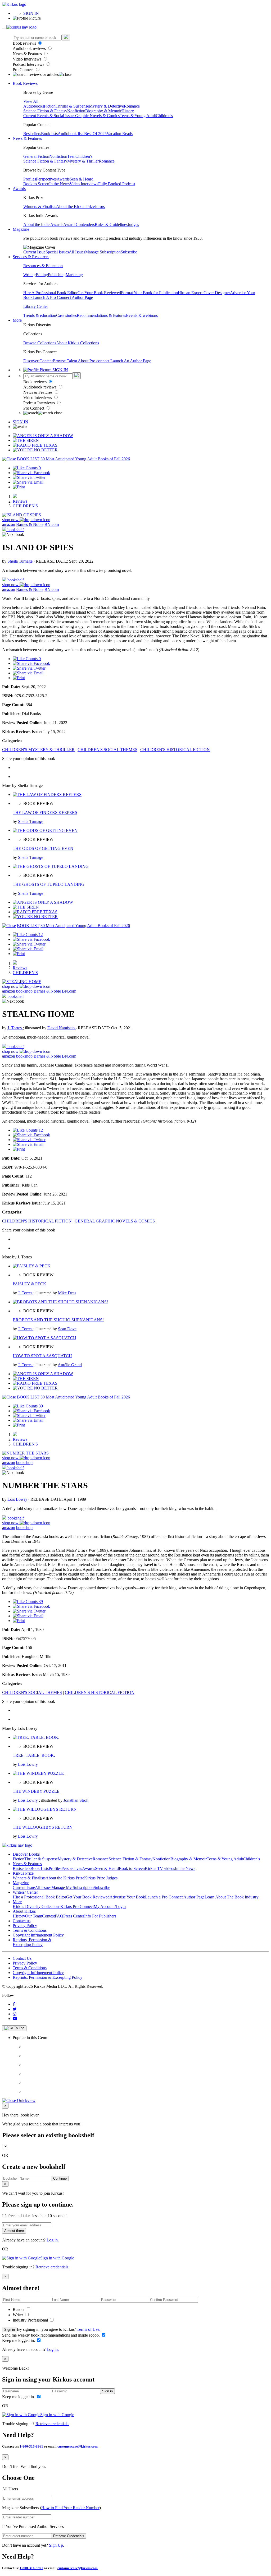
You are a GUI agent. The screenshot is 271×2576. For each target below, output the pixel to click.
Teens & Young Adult (138, 116)
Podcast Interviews (29, 64)
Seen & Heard (82, 179)
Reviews (20, 501)
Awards (63, 179)
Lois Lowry (18, 1499)
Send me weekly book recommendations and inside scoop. (51, 2335)
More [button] (17, 320)
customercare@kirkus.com (78, 2446)
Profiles (30, 179)
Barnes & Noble (30, 524)
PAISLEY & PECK (30, 1284)
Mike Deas (67, 1293)
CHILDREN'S (25, 506)
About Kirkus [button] (24, 1911)
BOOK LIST (28, 459)
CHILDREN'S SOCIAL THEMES (107, 750)
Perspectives (46, 179)
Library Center (36, 306)
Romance (132, 106)
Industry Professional (31, 2320)
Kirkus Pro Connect (77, 1906)
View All (31, 101)
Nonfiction (76, 111)
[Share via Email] (28, 482)
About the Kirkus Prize (75, 207)
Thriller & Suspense (72, 106)
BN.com (52, 524)
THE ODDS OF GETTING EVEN (43, 848)
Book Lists (40, 1868)
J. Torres (15, 1028)
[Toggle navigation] (4, 29)
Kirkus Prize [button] (23, 1873)
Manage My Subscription (73, 1887)
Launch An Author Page (131, 361)
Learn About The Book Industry (232, 1897)
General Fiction (36, 156)
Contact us (22, 1921)
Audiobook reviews (30, 48)
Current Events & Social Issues (49, 116)
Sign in (10, 2330)
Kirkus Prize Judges (101, 1878)
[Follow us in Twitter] (15, 2009)
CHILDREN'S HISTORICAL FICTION (175, 750)
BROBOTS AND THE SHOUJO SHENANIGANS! (58, 1320)
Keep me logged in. (19, 2340)
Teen (71, 156)
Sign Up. (57, 2545)
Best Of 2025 (95, 134)
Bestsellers (32, 134)
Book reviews (25, 43)
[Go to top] (14, 2028)
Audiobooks (34, 106)
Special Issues (57, 252)
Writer (18, 2315)
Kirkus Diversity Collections (37, 1906)
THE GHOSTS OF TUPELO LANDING (49, 884)
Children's (164, 116)
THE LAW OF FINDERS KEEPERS (45, 812)
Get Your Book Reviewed (99, 293)
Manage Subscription (103, 252)
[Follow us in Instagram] (15, 2014)
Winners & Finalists (40, 207)
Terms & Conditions (30, 1930)
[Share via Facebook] (31, 473)
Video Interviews (28, 59)
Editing (42, 275)
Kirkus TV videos (160, 1868)
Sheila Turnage (21, 561)
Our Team (34, 1916)
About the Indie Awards (43, 224)
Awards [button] (19, 189)
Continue (60, 2178)
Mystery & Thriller (83, 161)
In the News (59, 184)
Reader (19, 2309)
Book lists (49, 134)
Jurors (100, 207)
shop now (11, 520)
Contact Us (22, 1958)
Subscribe (129, 252)
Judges (133, 224)
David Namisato (62, 1028)
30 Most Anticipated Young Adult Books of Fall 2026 (85, 459)
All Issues (77, 252)
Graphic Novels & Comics (97, 116)
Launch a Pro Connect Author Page (175, 1897)
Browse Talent (65, 361)
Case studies (66, 315)
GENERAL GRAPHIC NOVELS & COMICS (115, 1221)
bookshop (24, 991)
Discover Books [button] (26, 1854)
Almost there (14, 2231)
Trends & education (40, 315)
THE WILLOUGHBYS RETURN (43, 1827)
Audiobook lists (71, 134)
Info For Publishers (100, 1916)
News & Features (28, 54)
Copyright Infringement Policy (38, 1935)
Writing (30, 275)
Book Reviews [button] (25, 83)
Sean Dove (67, 1329)
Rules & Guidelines (111, 224)
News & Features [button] (27, 138)
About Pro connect (94, 361)
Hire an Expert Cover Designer (204, 293)
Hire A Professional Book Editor (50, 293)
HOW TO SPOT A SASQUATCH (42, 1356)
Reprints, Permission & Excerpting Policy (32, 1942)
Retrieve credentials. (52, 2267)
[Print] (19, 487)
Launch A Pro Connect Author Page (63, 297)
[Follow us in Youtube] (15, 2019)
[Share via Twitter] (29, 477)
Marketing (74, 275)
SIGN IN (31, 13)
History (128, 111)
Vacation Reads (120, 134)
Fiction (50, 106)
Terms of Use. (88, 2329)
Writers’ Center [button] (25, 1892)
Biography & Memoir (103, 111)
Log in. (53, 2240)
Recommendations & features (101, 315)
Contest (48, 1916)
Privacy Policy (25, 1926)
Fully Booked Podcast (117, 184)
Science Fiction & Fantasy (45, 111)
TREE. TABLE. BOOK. (34, 1755)
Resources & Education (43, 266)
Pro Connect (24, 70)
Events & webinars (142, 315)
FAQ (59, 1916)
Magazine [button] (21, 229)
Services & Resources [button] (31, 257)
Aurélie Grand (70, 1365)
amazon (9, 524)
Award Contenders (79, 224)
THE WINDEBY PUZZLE (36, 1791)
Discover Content (38, 361)
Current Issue (34, 252)
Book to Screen (36, 184)
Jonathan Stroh (76, 1800)
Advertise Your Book (127, 1897)
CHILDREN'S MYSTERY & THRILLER (38, 750)
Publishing (57, 275)
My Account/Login (110, 1906)
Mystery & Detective (106, 106)
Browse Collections (40, 343)
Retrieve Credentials (69, 2536)
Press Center (74, 1916)
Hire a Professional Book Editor (39, 1897)
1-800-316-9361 (31, 2446)
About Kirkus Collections (78, 343)
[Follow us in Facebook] (14, 2004)
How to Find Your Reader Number (70, 2508)
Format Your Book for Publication (149, 293)
